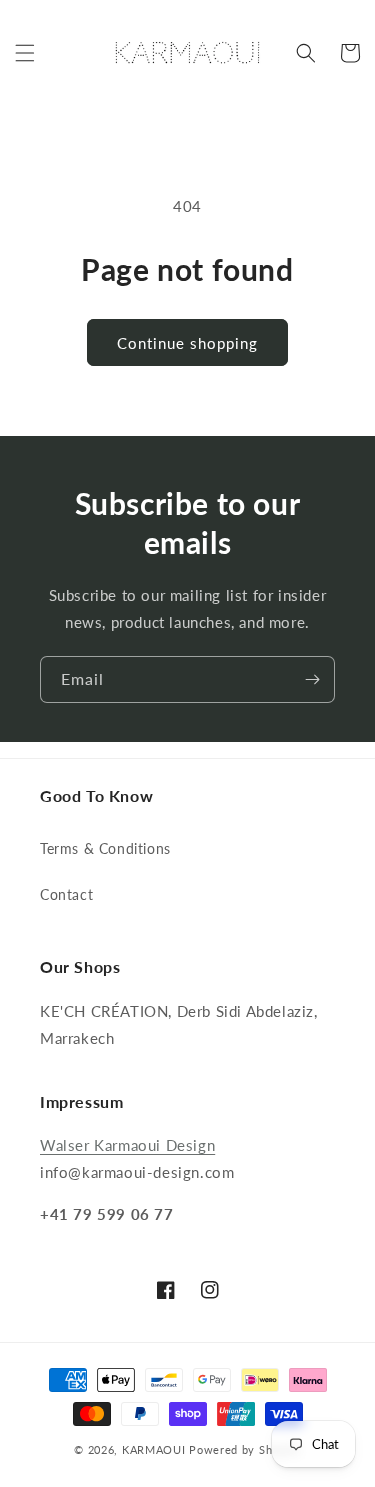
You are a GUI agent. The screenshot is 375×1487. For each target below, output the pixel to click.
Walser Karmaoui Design (127, 1145)
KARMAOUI (154, 1449)
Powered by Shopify (245, 1449)
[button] (25, 53)
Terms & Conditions (105, 848)
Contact (66, 894)
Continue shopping (187, 343)
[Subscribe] (312, 679)
